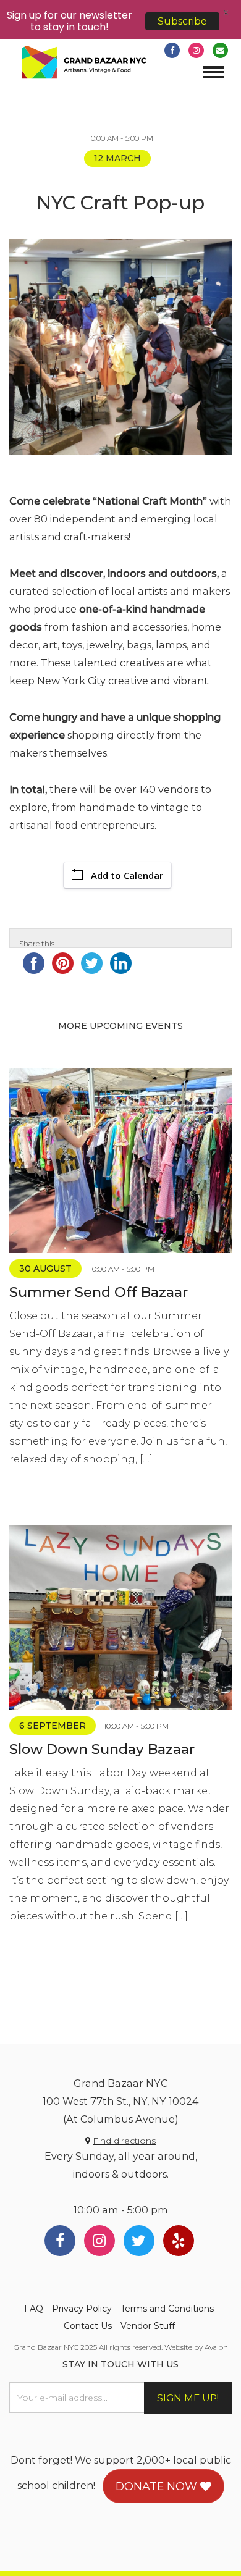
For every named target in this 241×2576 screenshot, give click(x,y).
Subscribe (182, 21)
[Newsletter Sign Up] (220, 50)
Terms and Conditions (167, 2309)
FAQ (34, 2309)
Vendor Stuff (148, 2326)
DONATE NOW (158, 2486)
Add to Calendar (127, 875)
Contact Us (88, 2326)
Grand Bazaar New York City (84, 63)
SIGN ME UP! (188, 2398)
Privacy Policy (82, 2309)
